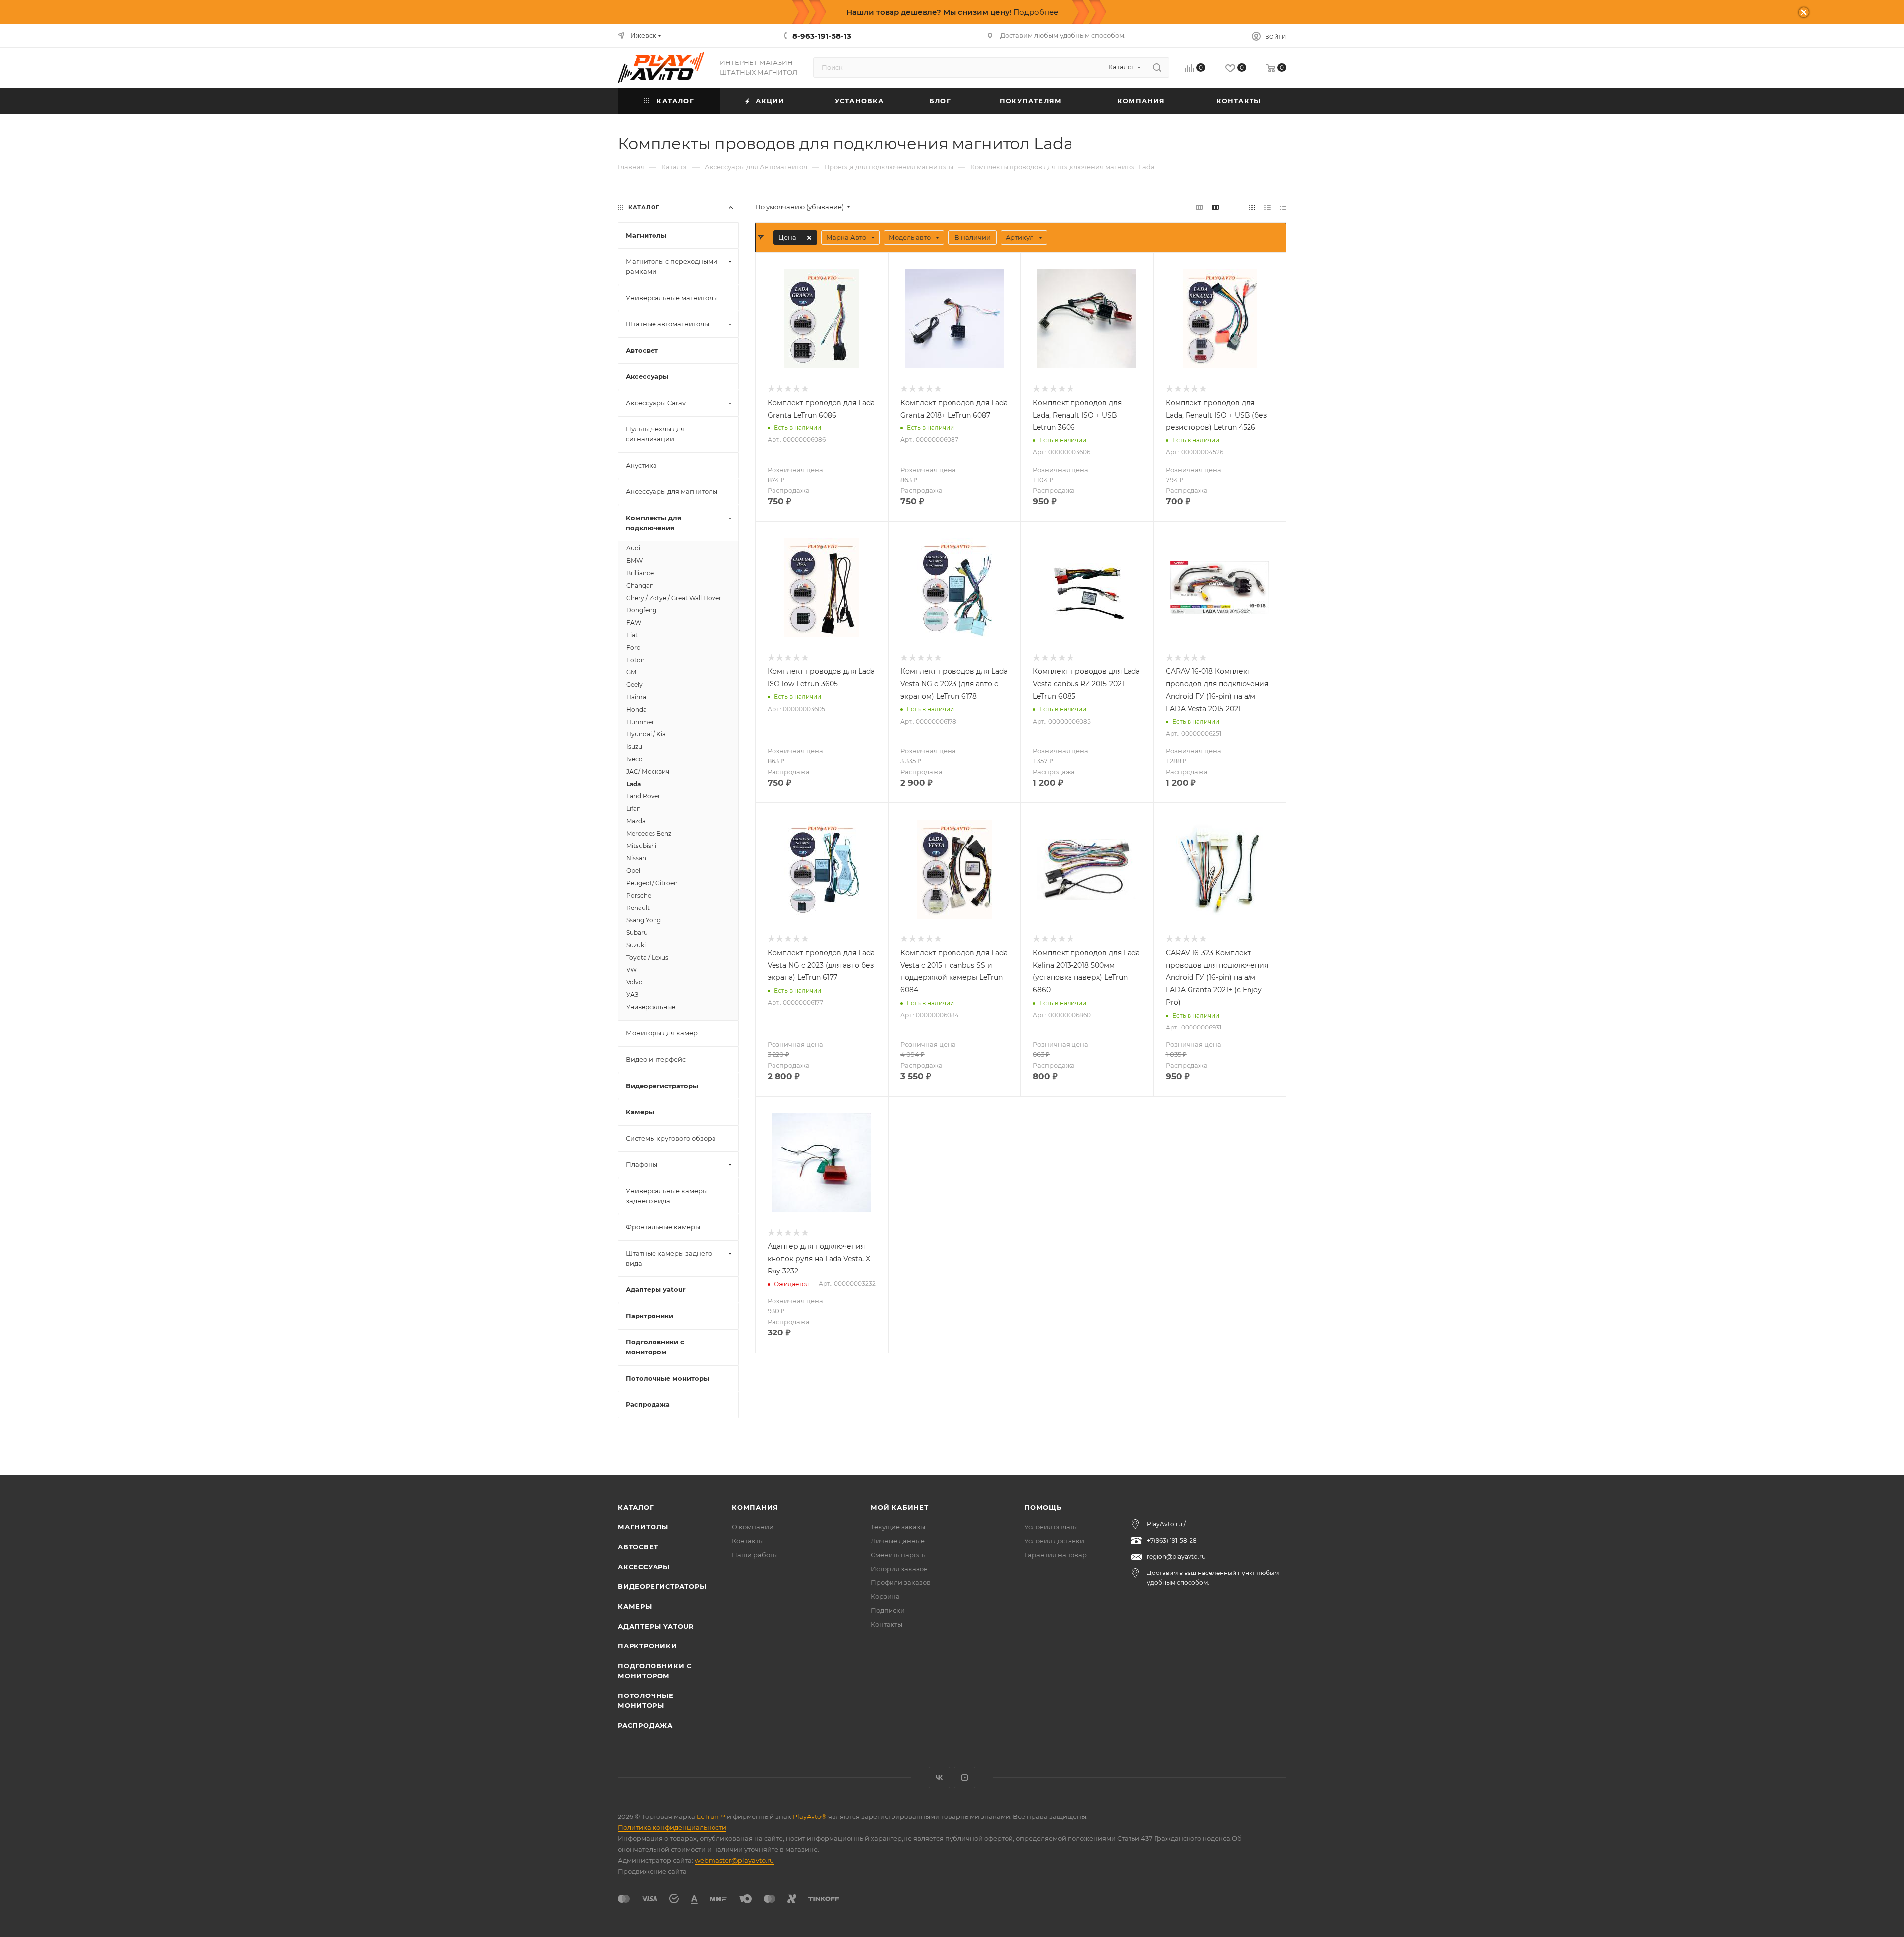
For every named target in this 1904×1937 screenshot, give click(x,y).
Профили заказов (901, 1582)
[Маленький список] (1199, 207)
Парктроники (648, 1646)
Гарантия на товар (1056, 1555)
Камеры (635, 1606)
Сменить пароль (898, 1555)
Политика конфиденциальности (672, 1827)
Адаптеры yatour (656, 1626)
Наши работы (755, 1555)
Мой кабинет (900, 1507)
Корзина (885, 1596)
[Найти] (1157, 67)
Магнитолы (643, 1527)
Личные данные (898, 1541)
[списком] (1268, 207)
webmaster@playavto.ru (734, 1860)
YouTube (965, 1778)
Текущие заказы (898, 1527)
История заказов (899, 1569)
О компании (753, 1527)
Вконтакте (939, 1778)
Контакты (748, 1541)
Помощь (1043, 1507)
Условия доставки (1054, 1541)
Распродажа (645, 1725)
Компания (755, 1507)
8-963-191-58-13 (822, 36)
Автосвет (638, 1547)
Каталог (636, 1507)
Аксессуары (644, 1567)
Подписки (888, 1610)
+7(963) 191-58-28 (1172, 1541)
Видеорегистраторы (662, 1586)
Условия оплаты (1051, 1527)
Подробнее (1036, 12)
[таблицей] (1283, 207)
